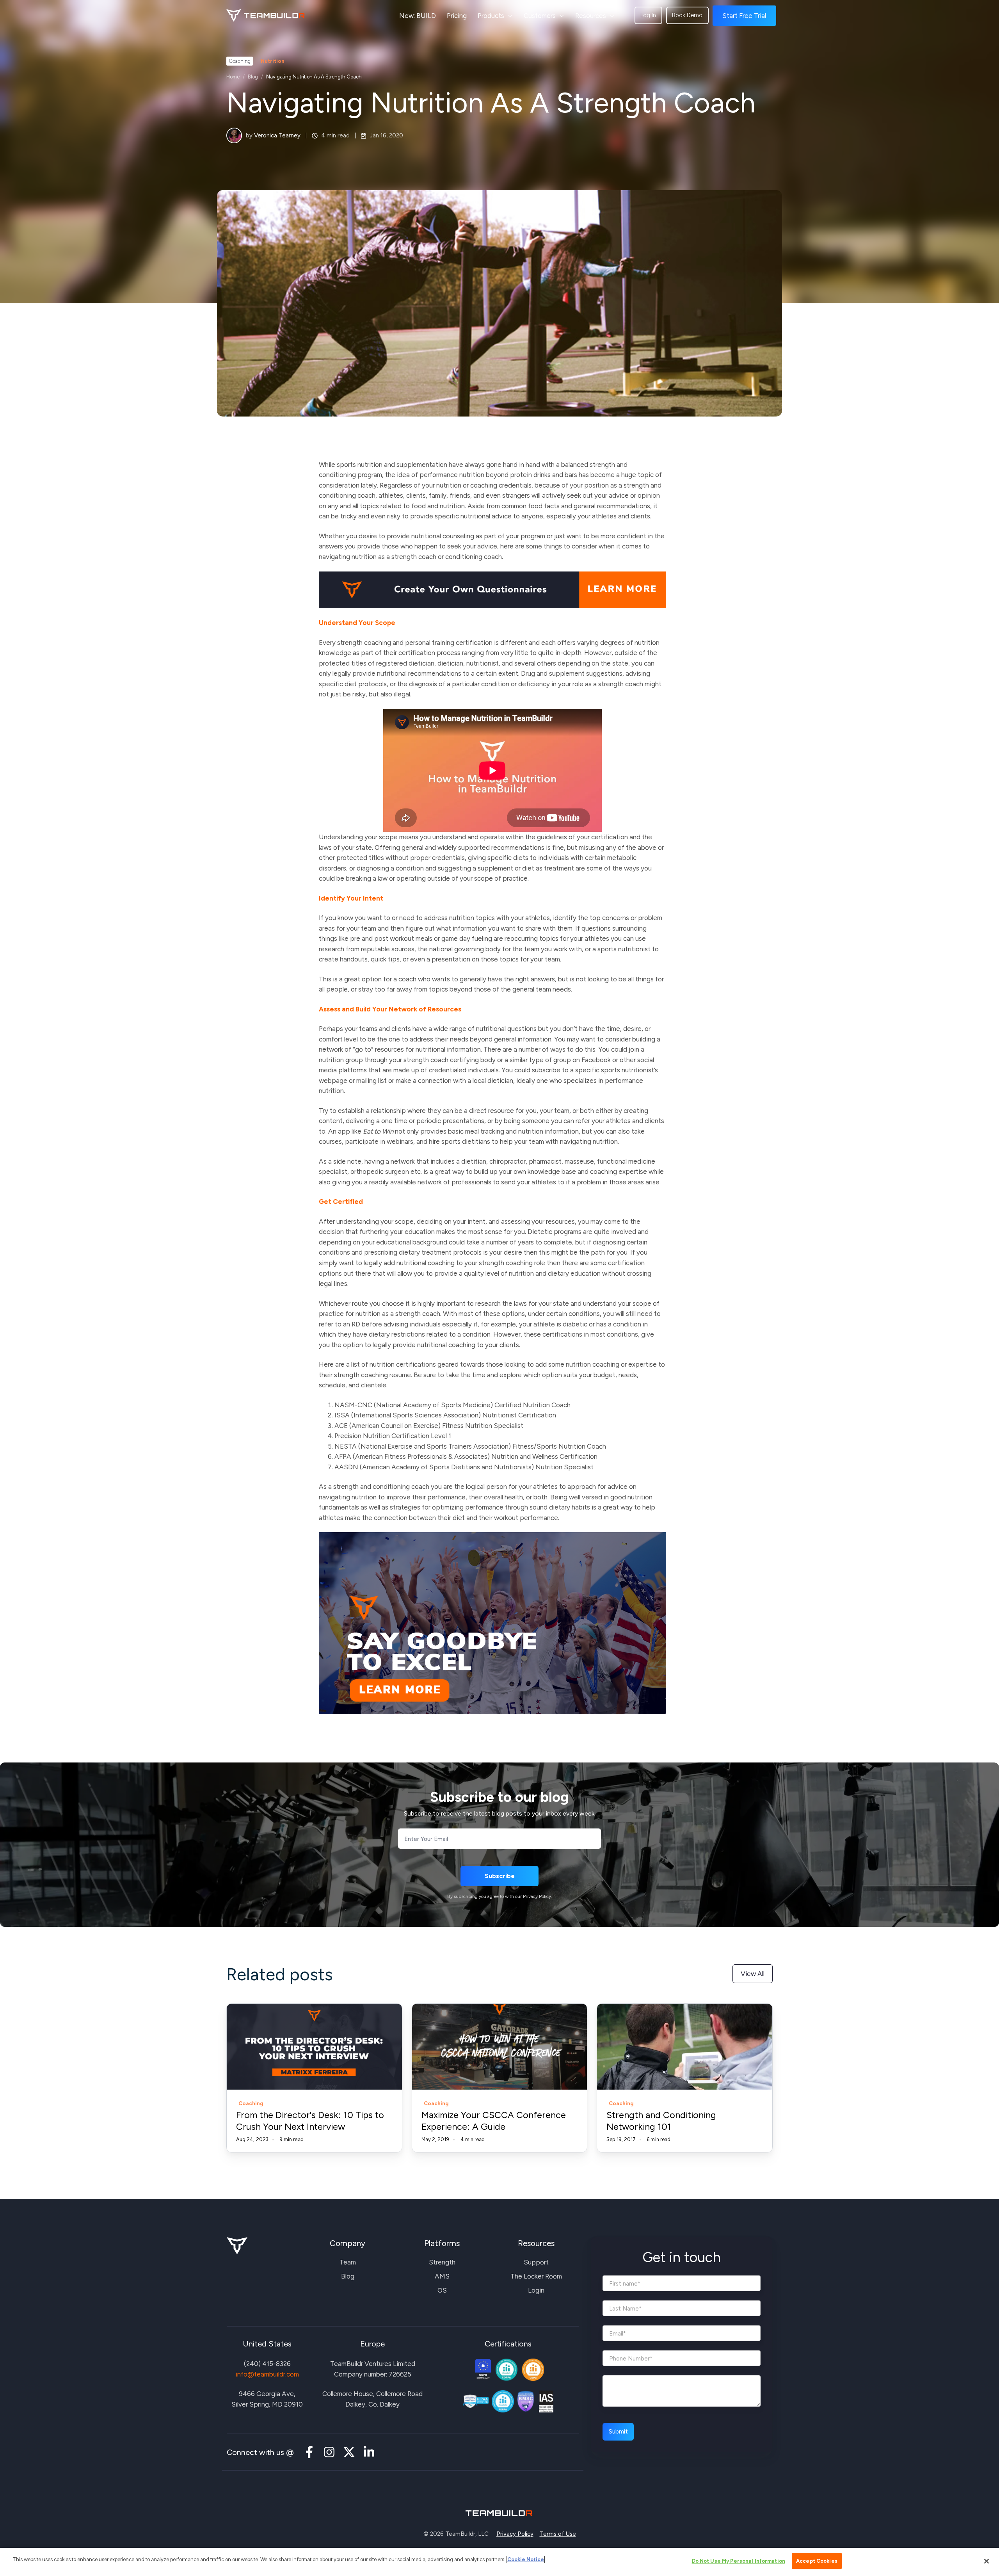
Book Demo (687, 15)
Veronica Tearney (277, 135)
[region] (499, 2562)
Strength (442, 2262)
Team (348, 2262)
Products (491, 16)
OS (442, 2290)
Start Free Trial (744, 16)
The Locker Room (536, 2276)
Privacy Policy (515, 2534)
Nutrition (273, 61)
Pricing (457, 16)
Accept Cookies (817, 2561)
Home (233, 77)
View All (753, 1974)
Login (536, 2290)
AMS (442, 2276)
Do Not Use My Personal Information (739, 2561)
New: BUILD (418, 16)
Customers (540, 16)
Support (536, 2262)
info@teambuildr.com (267, 2374)
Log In (648, 15)
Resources (591, 16)
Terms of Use (558, 2534)
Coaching (240, 61)
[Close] (987, 2561)
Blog (253, 77)
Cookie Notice (526, 2559)
